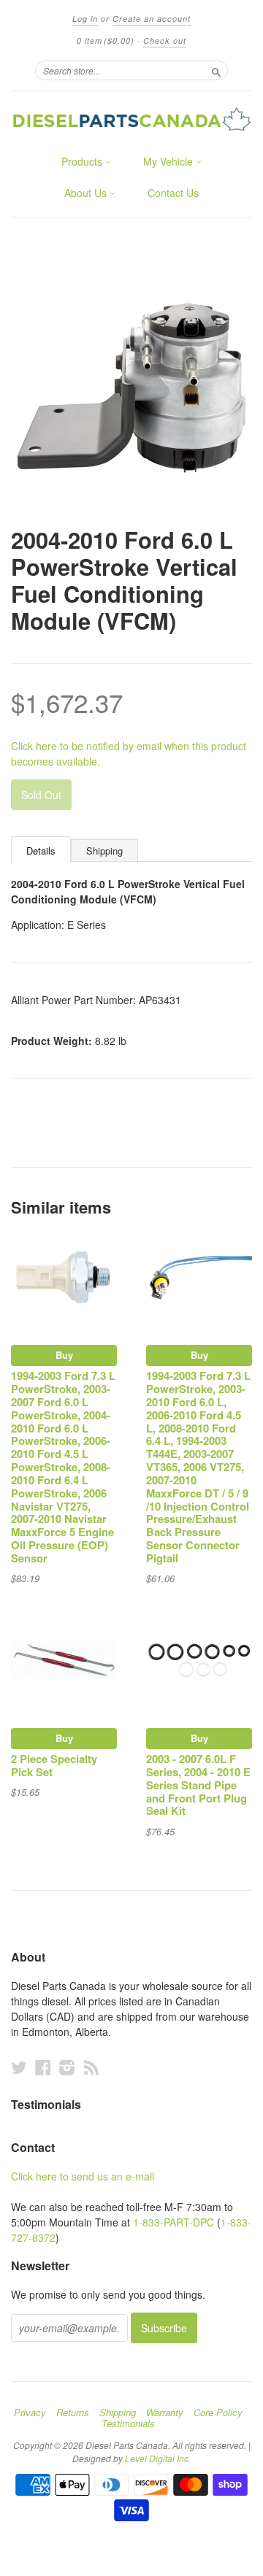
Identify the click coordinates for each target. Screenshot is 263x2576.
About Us (87, 193)
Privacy (30, 2413)
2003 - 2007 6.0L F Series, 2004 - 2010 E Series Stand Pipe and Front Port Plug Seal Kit (198, 1785)
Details (41, 851)
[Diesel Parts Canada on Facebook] (43, 2067)
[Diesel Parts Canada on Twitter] (19, 2067)
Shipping (104, 851)
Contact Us (173, 193)
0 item (106, 41)
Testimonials (128, 2423)
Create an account (152, 19)
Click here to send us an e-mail (83, 2176)
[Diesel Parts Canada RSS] (91, 2067)
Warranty (165, 2413)
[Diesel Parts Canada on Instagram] (67, 2067)
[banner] (131, 119)
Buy (64, 1355)
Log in (85, 19)
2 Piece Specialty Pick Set (54, 1765)
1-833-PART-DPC (174, 2222)
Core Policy (218, 2413)
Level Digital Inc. (158, 2458)
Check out (165, 41)
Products (83, 161)
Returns (73, 2413)
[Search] (216, 70)
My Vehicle (169, 161)
